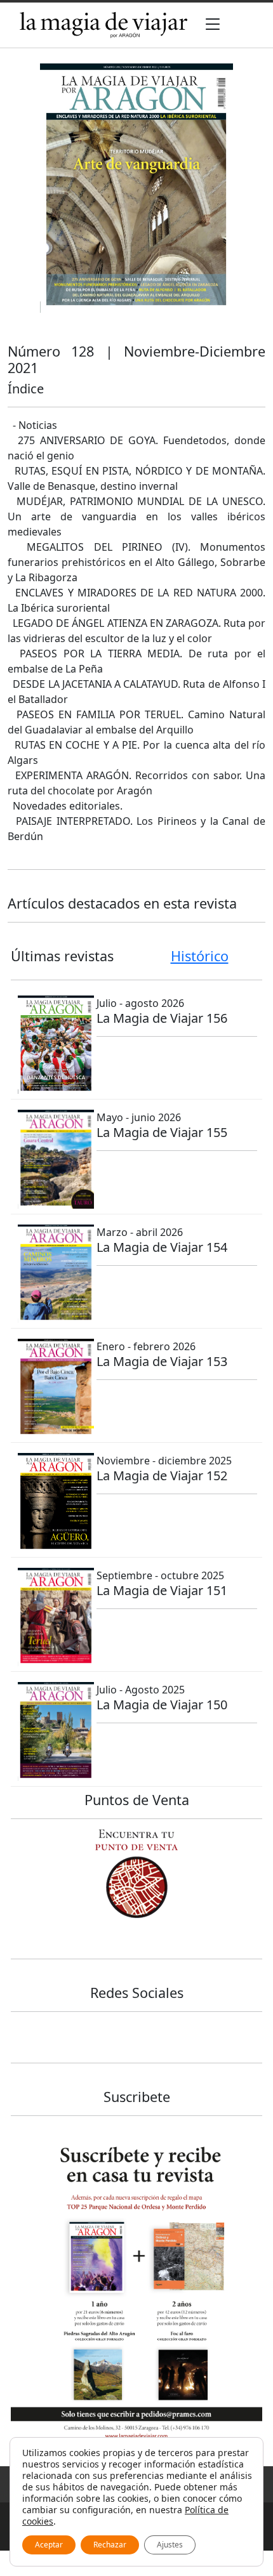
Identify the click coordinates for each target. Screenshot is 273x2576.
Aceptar (49, 2545)
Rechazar (110, 2545)
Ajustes (170, 2545)
